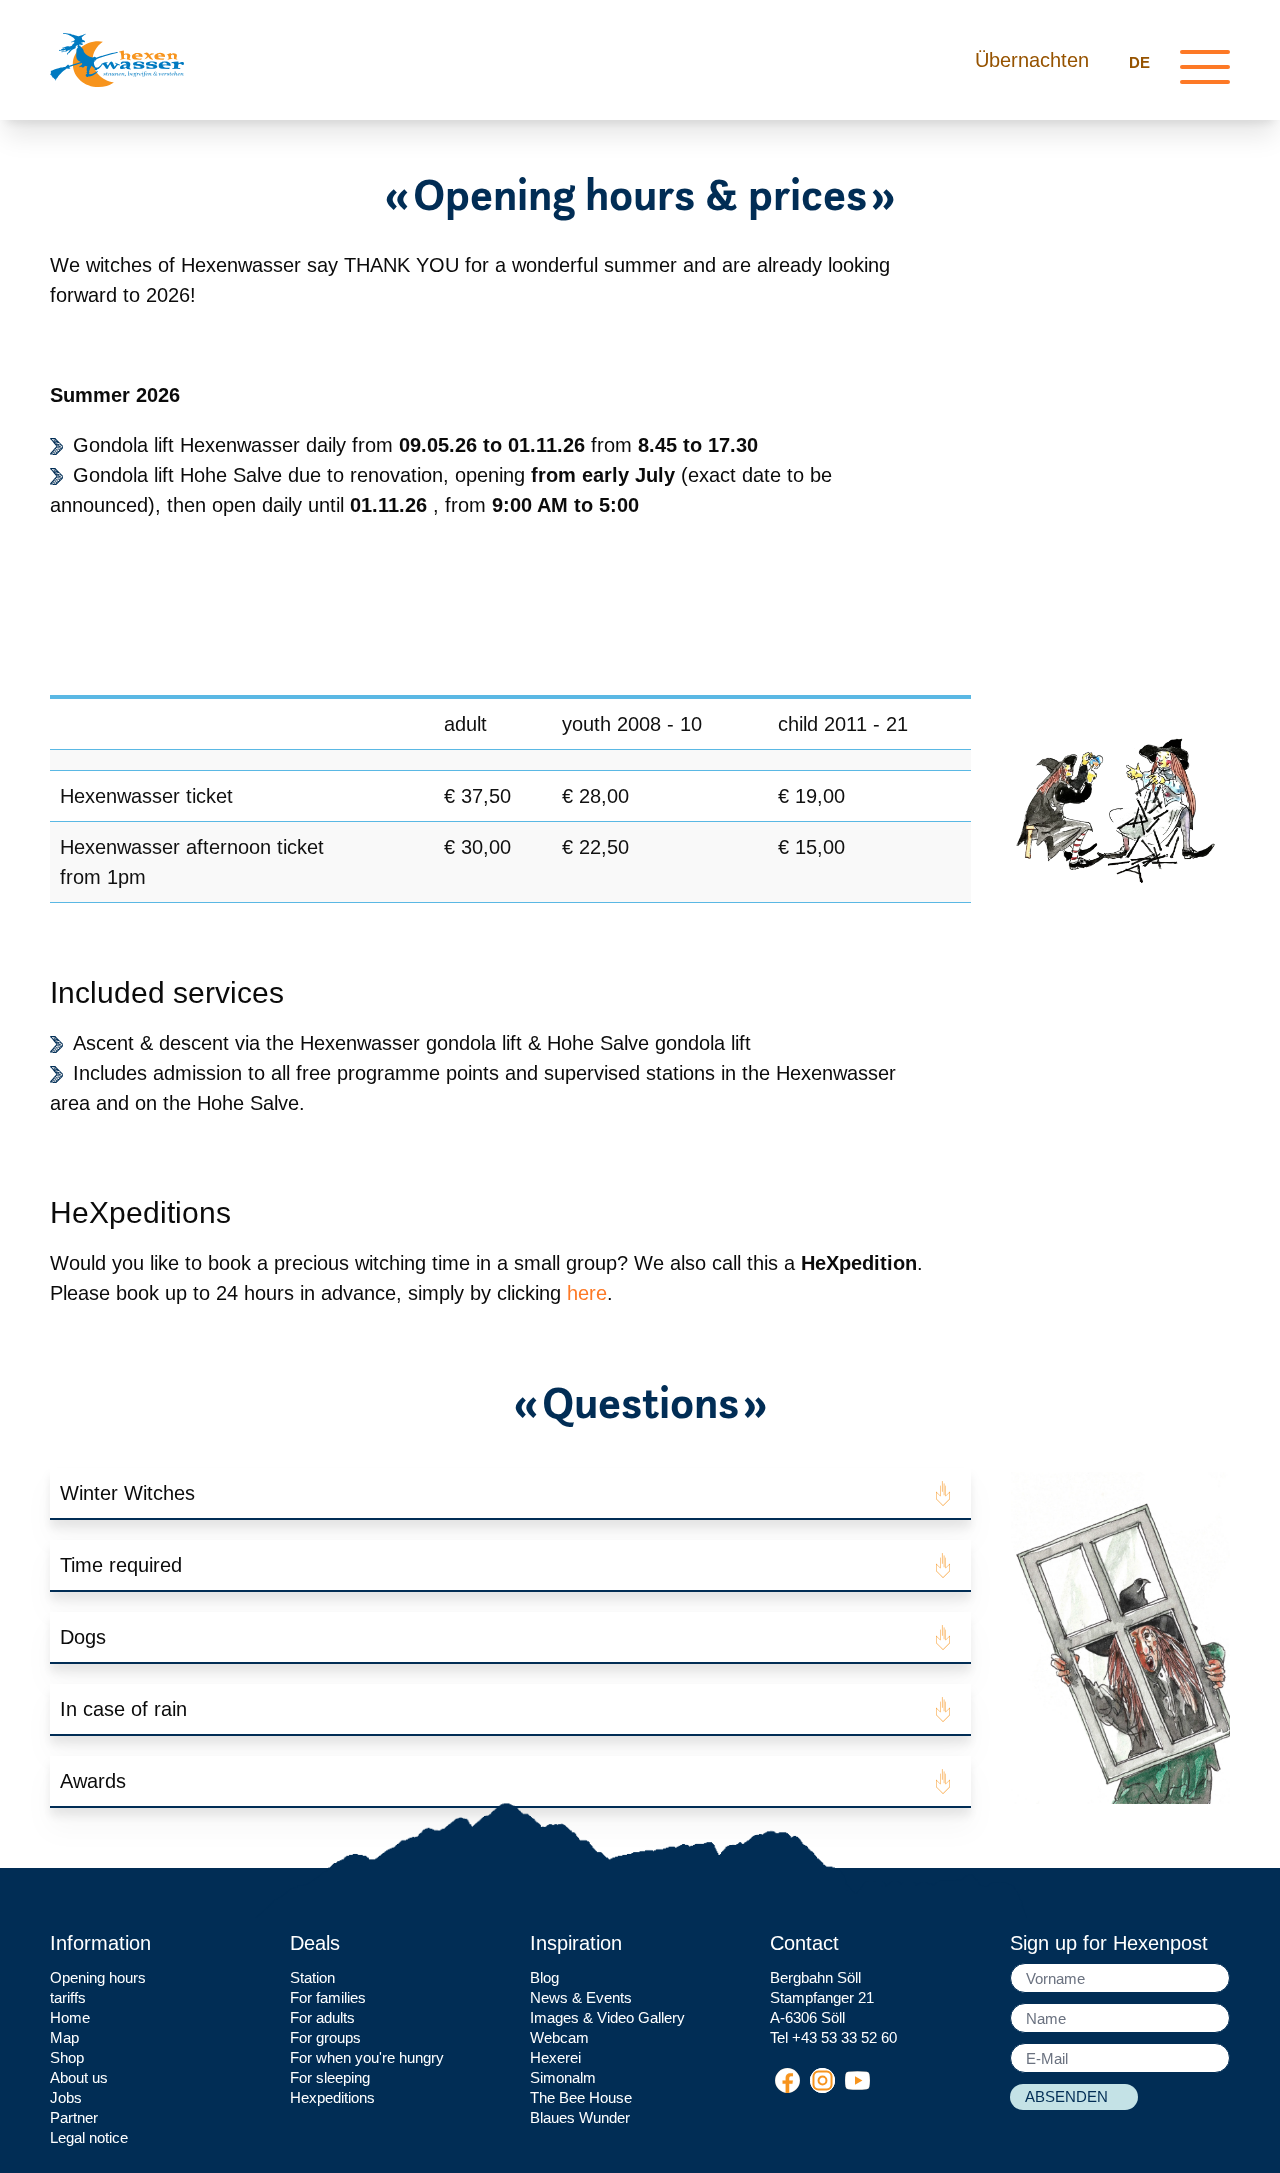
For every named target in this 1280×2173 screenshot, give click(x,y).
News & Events (581, 1997)
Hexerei (555, 2057)
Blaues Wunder (580, 2117)
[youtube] (857, 2080)
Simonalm (563, 2077)
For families (328, 1997)
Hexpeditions (332, 2097)
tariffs (68, 1997)
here (587, 1293)
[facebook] (787, 2080)
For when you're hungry (367, 2057)
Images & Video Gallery (607, 2017)
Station (312, 1977)
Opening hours (98, 1977)
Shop (67, 2057)
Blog (544, 1977)
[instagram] (822, 2080)
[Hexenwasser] (117, 60)
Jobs (66, 2097)
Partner (74, 2117)
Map (64, 2037)
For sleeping (330, 2077)
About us (79, 2077)
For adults (322, 2017)
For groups (325, 2037)
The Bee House (581, 2097)
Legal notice (89, 2137)
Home (70, 2017)
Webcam (559, 2037)
